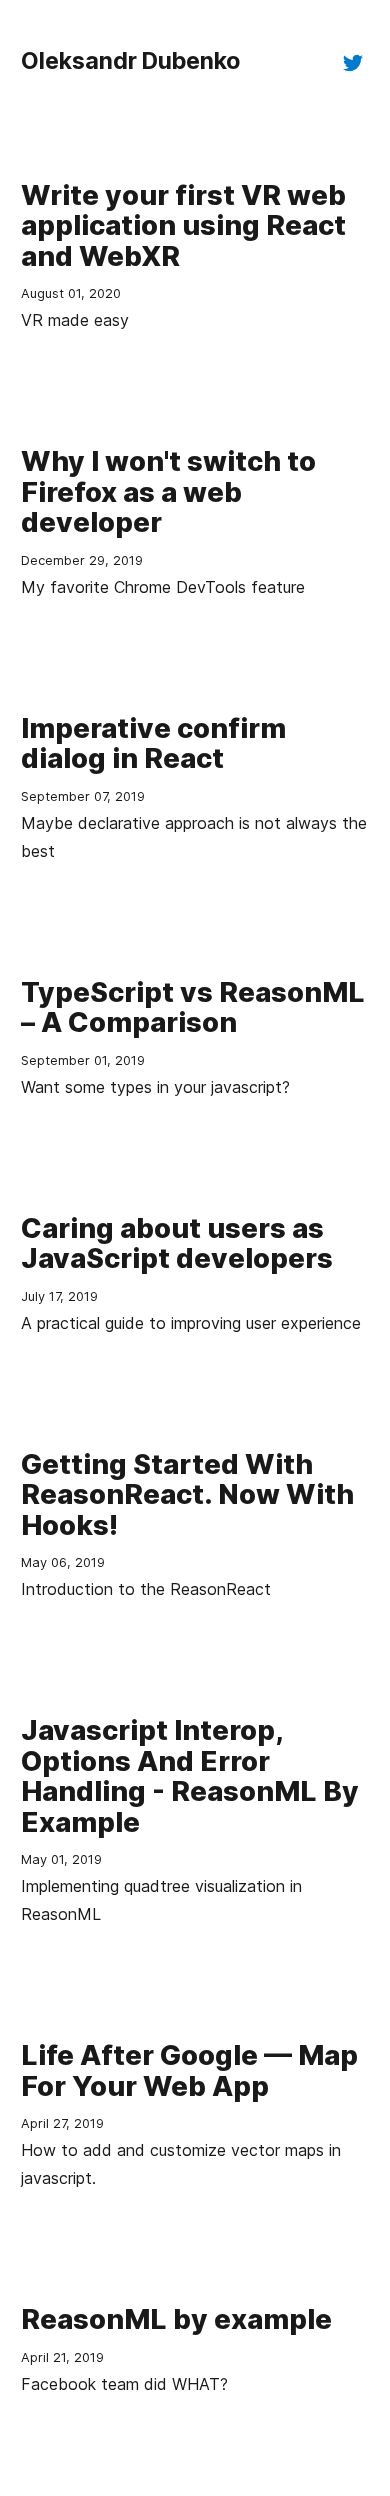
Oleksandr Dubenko (130, 61)
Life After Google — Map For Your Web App (189, 2070)
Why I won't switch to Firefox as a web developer (168, 491)
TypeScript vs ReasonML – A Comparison (193, 1007)
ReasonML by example (176, 2319)
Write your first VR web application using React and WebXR (183, 225)
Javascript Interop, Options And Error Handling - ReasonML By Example (190, 1775)
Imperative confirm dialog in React (153, 743)
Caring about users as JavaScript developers (177, 1243)
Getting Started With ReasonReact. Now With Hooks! (187, 1494)
